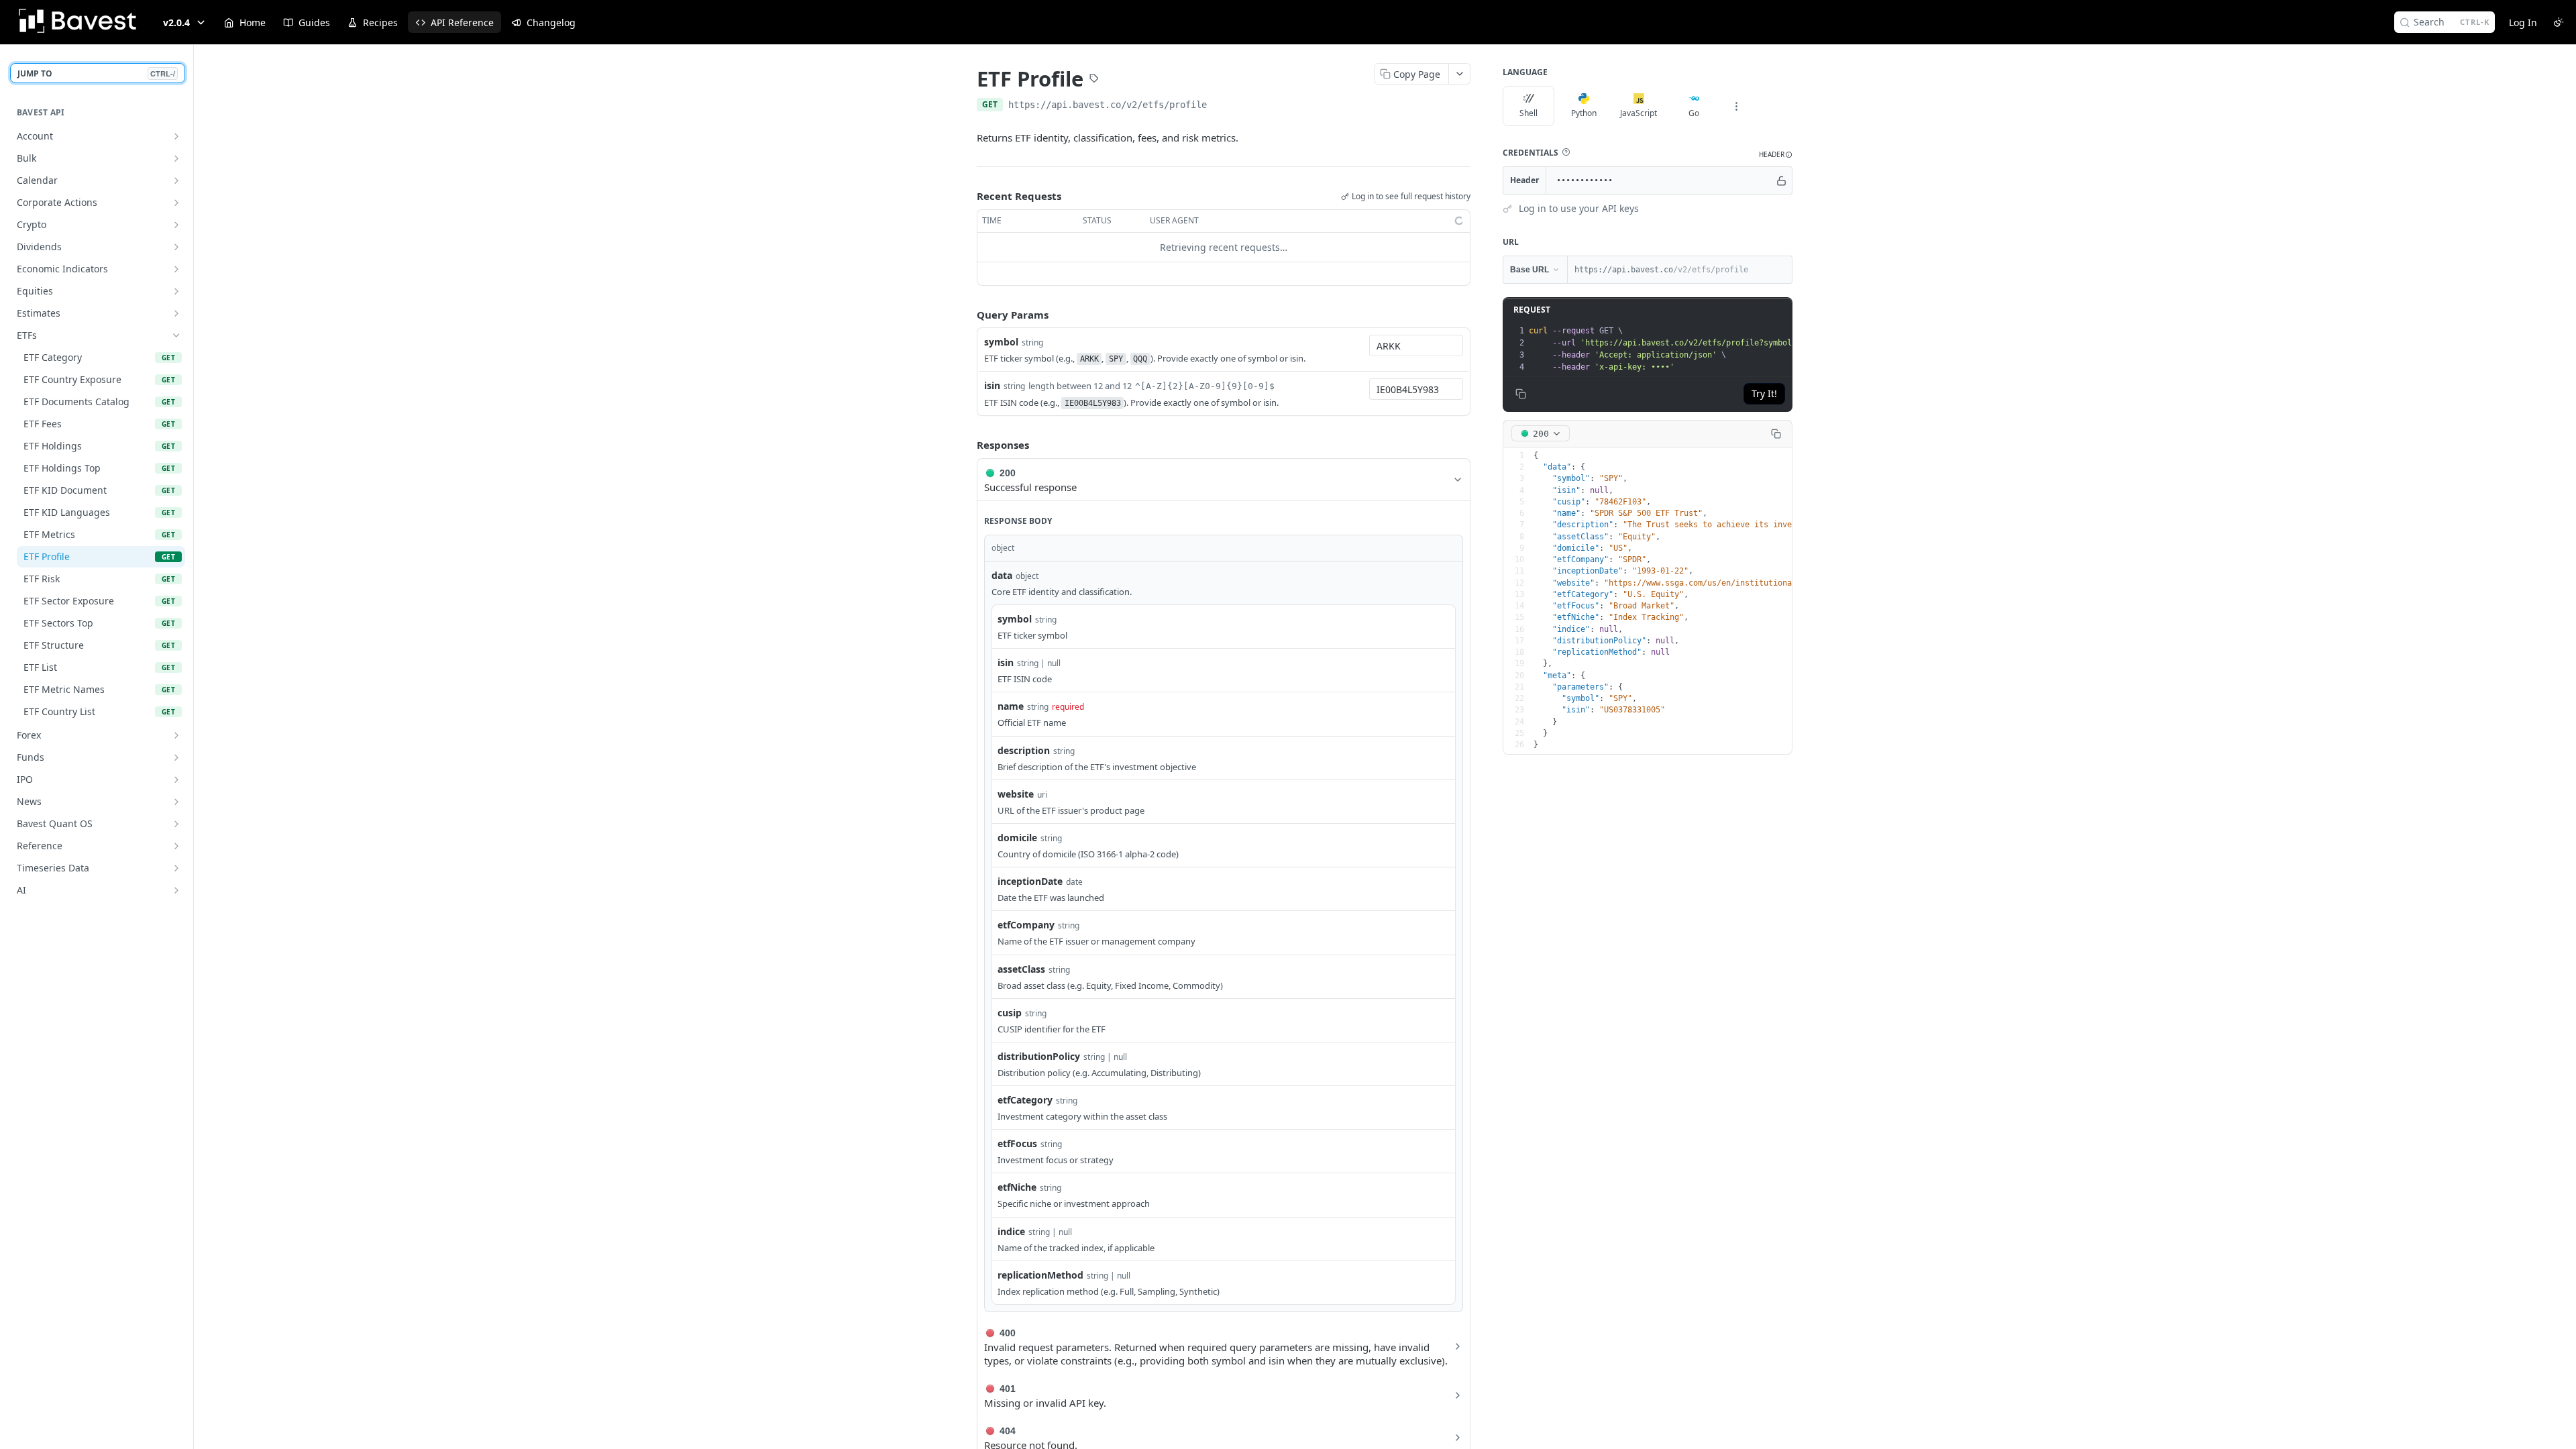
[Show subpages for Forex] (176, 735)
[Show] (1781, 180)
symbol (1001, 342)
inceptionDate (1030, 881)
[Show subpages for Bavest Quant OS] (176, 824)
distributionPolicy (1039, 1056)
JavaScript (1639, 113)
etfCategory (1025, 1100)
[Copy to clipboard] (1220, 106)
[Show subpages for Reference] (176, 846)
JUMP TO (96, 73)
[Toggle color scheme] (2559, 22)
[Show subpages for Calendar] (176, 180)
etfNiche (1017, 1187)
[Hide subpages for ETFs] (176, 335)
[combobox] (1416, 345)
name (1011, 706)
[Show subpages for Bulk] (176, 158)
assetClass (1021, 969)
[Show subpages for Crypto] (176, 225)
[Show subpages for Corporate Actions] (176, 203)
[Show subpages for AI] (176, 890)
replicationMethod (1040, 1275)
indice (1011, 1231)
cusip (1010, 1013)
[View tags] (1094, 80)
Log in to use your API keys (1579, 208)
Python (1584, 113)
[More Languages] (1736, 106)
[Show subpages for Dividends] (176, 247)
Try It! (1764, 393)
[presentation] (1721, 349)
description (1024, 750)
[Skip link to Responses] (967, 445)
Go (1694, 113)
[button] (1566, 152)
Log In (2523, 22)
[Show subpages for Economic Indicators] (176, 269)
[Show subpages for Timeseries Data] (176, 868)
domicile (1017, 838)
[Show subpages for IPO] (176, 780)
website (1016, 794)
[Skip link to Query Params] (967, 315)
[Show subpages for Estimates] (176, 313)
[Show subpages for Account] (176, 136)
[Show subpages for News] (176, 802)
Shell (1528, 113)
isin (992, 385)
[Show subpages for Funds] (176, 757)
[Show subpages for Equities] (176, 291)
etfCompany (1026, 925)
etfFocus (1017, 1143)
